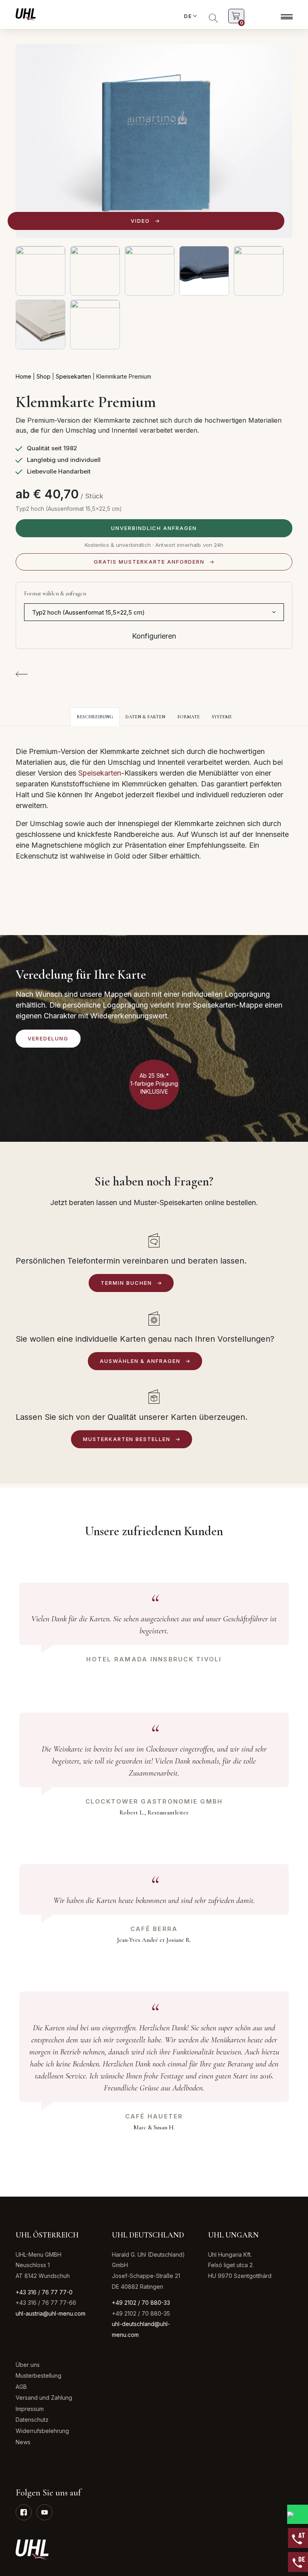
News (23, 2442)
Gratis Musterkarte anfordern (149, 562)
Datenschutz (32, 2420)
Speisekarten (73, 376)
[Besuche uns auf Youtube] (45, 2512)
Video (140, 221)
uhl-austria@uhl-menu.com (51, 2313)
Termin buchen (126, 1283)
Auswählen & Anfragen (140, 1361)
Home (23, 376)
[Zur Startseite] (26, 14)
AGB (21, 2387)
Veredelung (48, 1038)
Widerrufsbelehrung (42, 2431)
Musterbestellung (38, 2375)
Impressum (30, 2409)
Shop (44, 376)
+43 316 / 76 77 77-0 (44, 2292)
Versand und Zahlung (44, 2398)
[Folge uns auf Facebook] (24, 2512)
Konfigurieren (154, 636)
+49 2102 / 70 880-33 (141, 2303)
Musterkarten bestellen (127, 1439)
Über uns (28, 2365)
